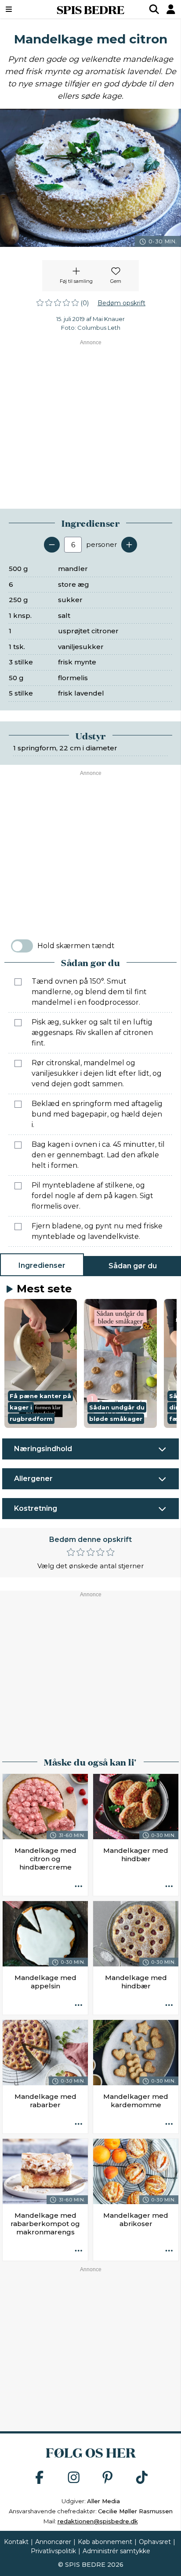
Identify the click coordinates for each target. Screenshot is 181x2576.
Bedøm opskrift (121, 303)
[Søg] (154, 9)
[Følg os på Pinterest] (108, 2478)
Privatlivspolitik (53, 2551)
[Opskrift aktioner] (79, 1887)
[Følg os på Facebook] (40, 2478)
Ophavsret (155, 2542)
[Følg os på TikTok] (142, 2478)
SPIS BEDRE (90, 9)
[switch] (22, 946)
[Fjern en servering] (52, 545)
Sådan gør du (133, 1266)
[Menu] (22, 9)
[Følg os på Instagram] (74, 2478)
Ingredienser (42, 1265)
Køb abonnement (105, 2542)
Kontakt (16, 2542)
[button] (41, 1363)
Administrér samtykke (116, 2551)
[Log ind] (171, 9)
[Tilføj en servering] (129, 545)
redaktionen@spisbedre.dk (98, 2521)
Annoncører (53, 2542)
